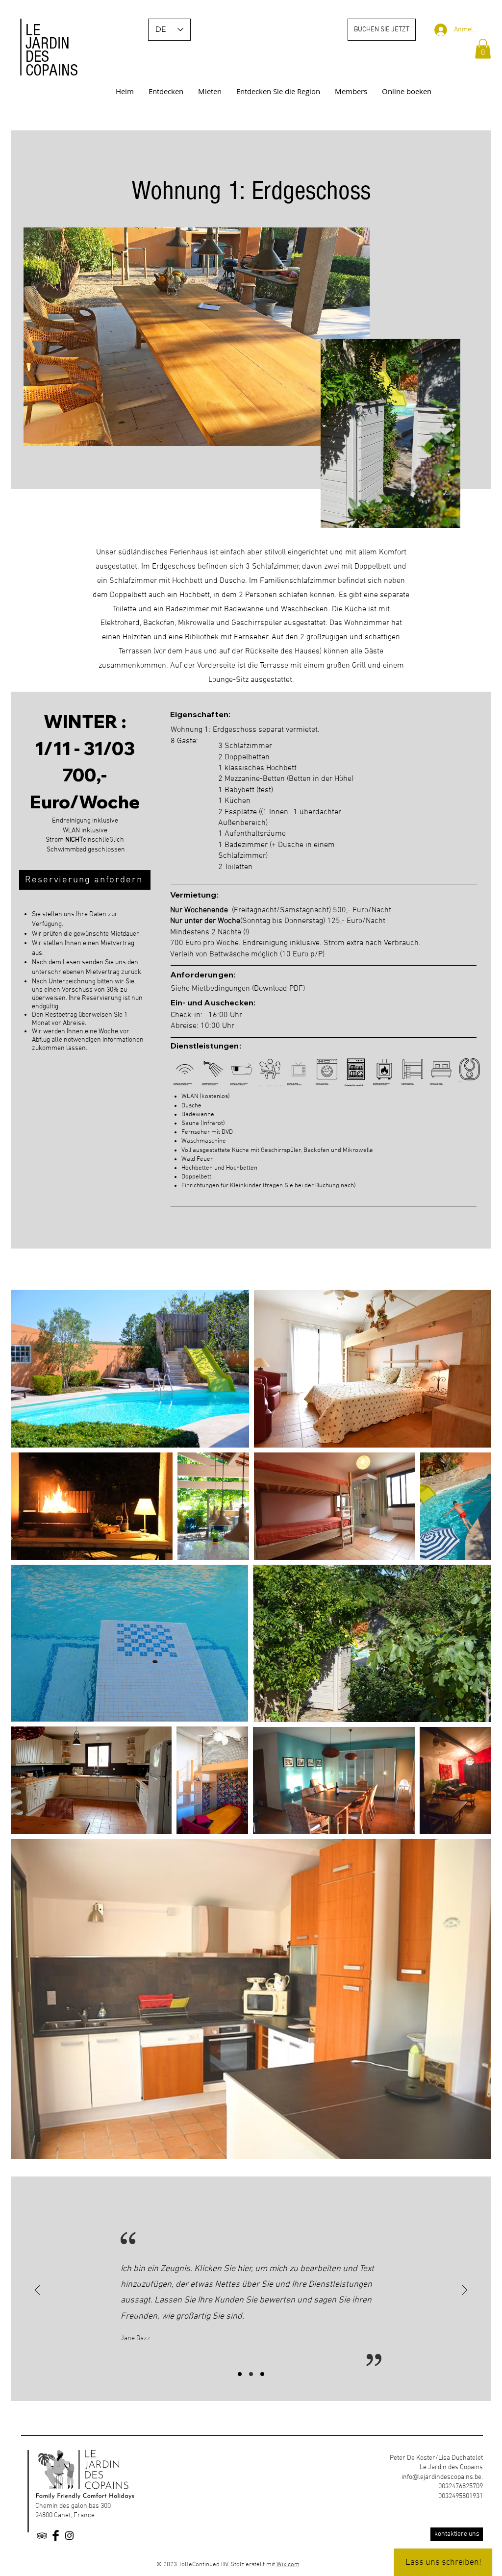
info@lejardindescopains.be (441, 2477)
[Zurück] (37, 2291)
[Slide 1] (240, 2374)
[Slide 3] (262, 2374)
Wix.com (288, 2565)
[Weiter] (465, 2291)
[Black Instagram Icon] (69, 2536)
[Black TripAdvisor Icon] (42, 2536)
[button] (483, 49)
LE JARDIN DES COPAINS (52, 50)
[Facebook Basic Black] (56, 2536)
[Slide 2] (251, 2374)
